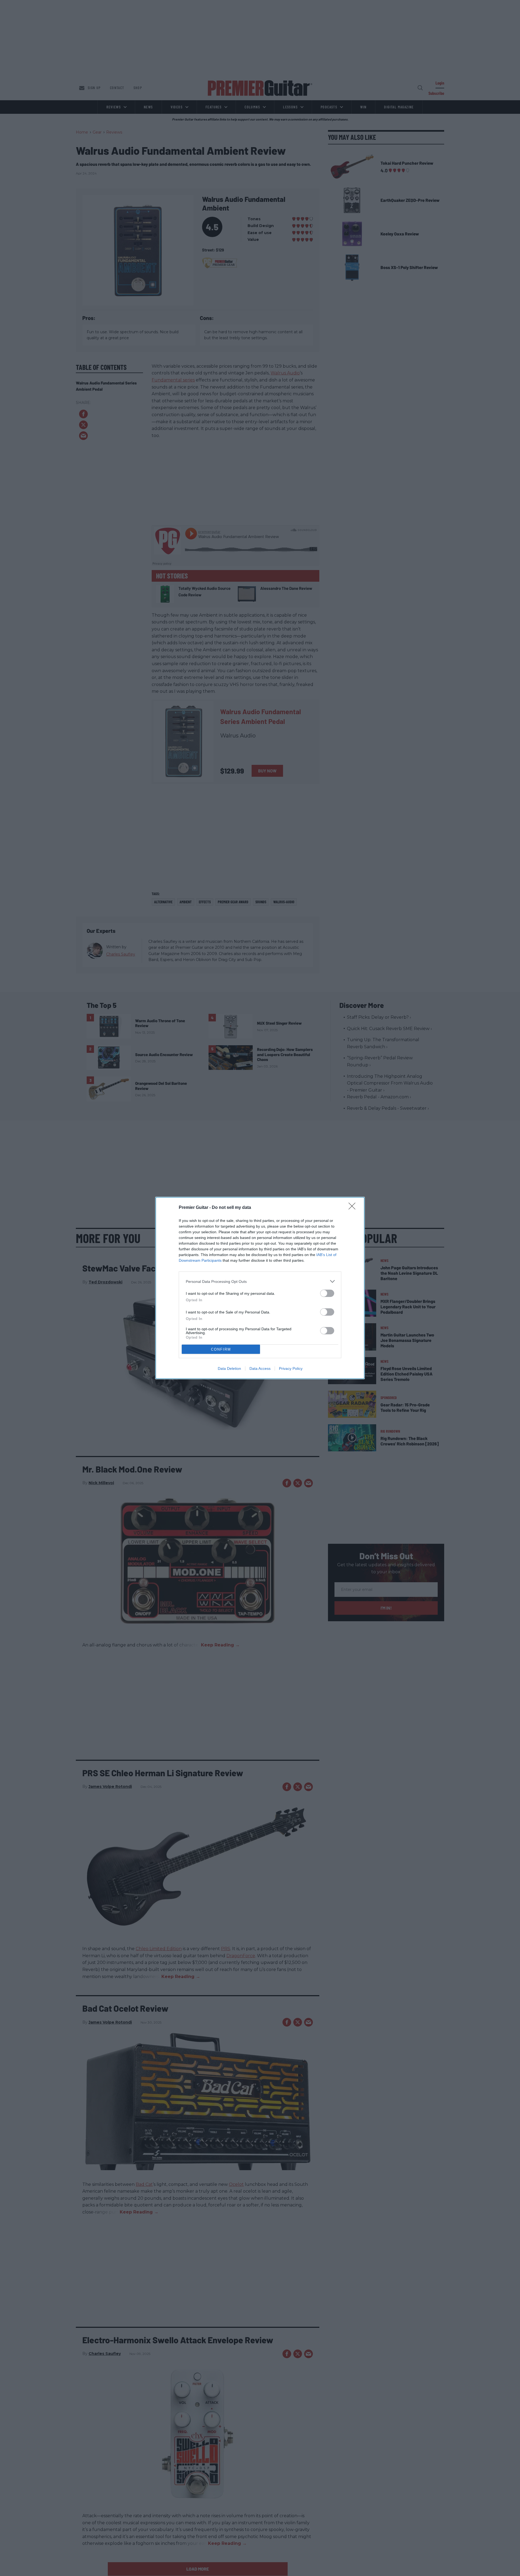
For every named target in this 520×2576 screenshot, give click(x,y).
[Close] (354, 1208)
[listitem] (260, 1281)
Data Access (260, 1368)
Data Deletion (229, 1368)
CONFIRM (221, 1349)
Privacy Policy (291, 1368)
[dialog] (260, 1288)
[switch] (327, 1293)
